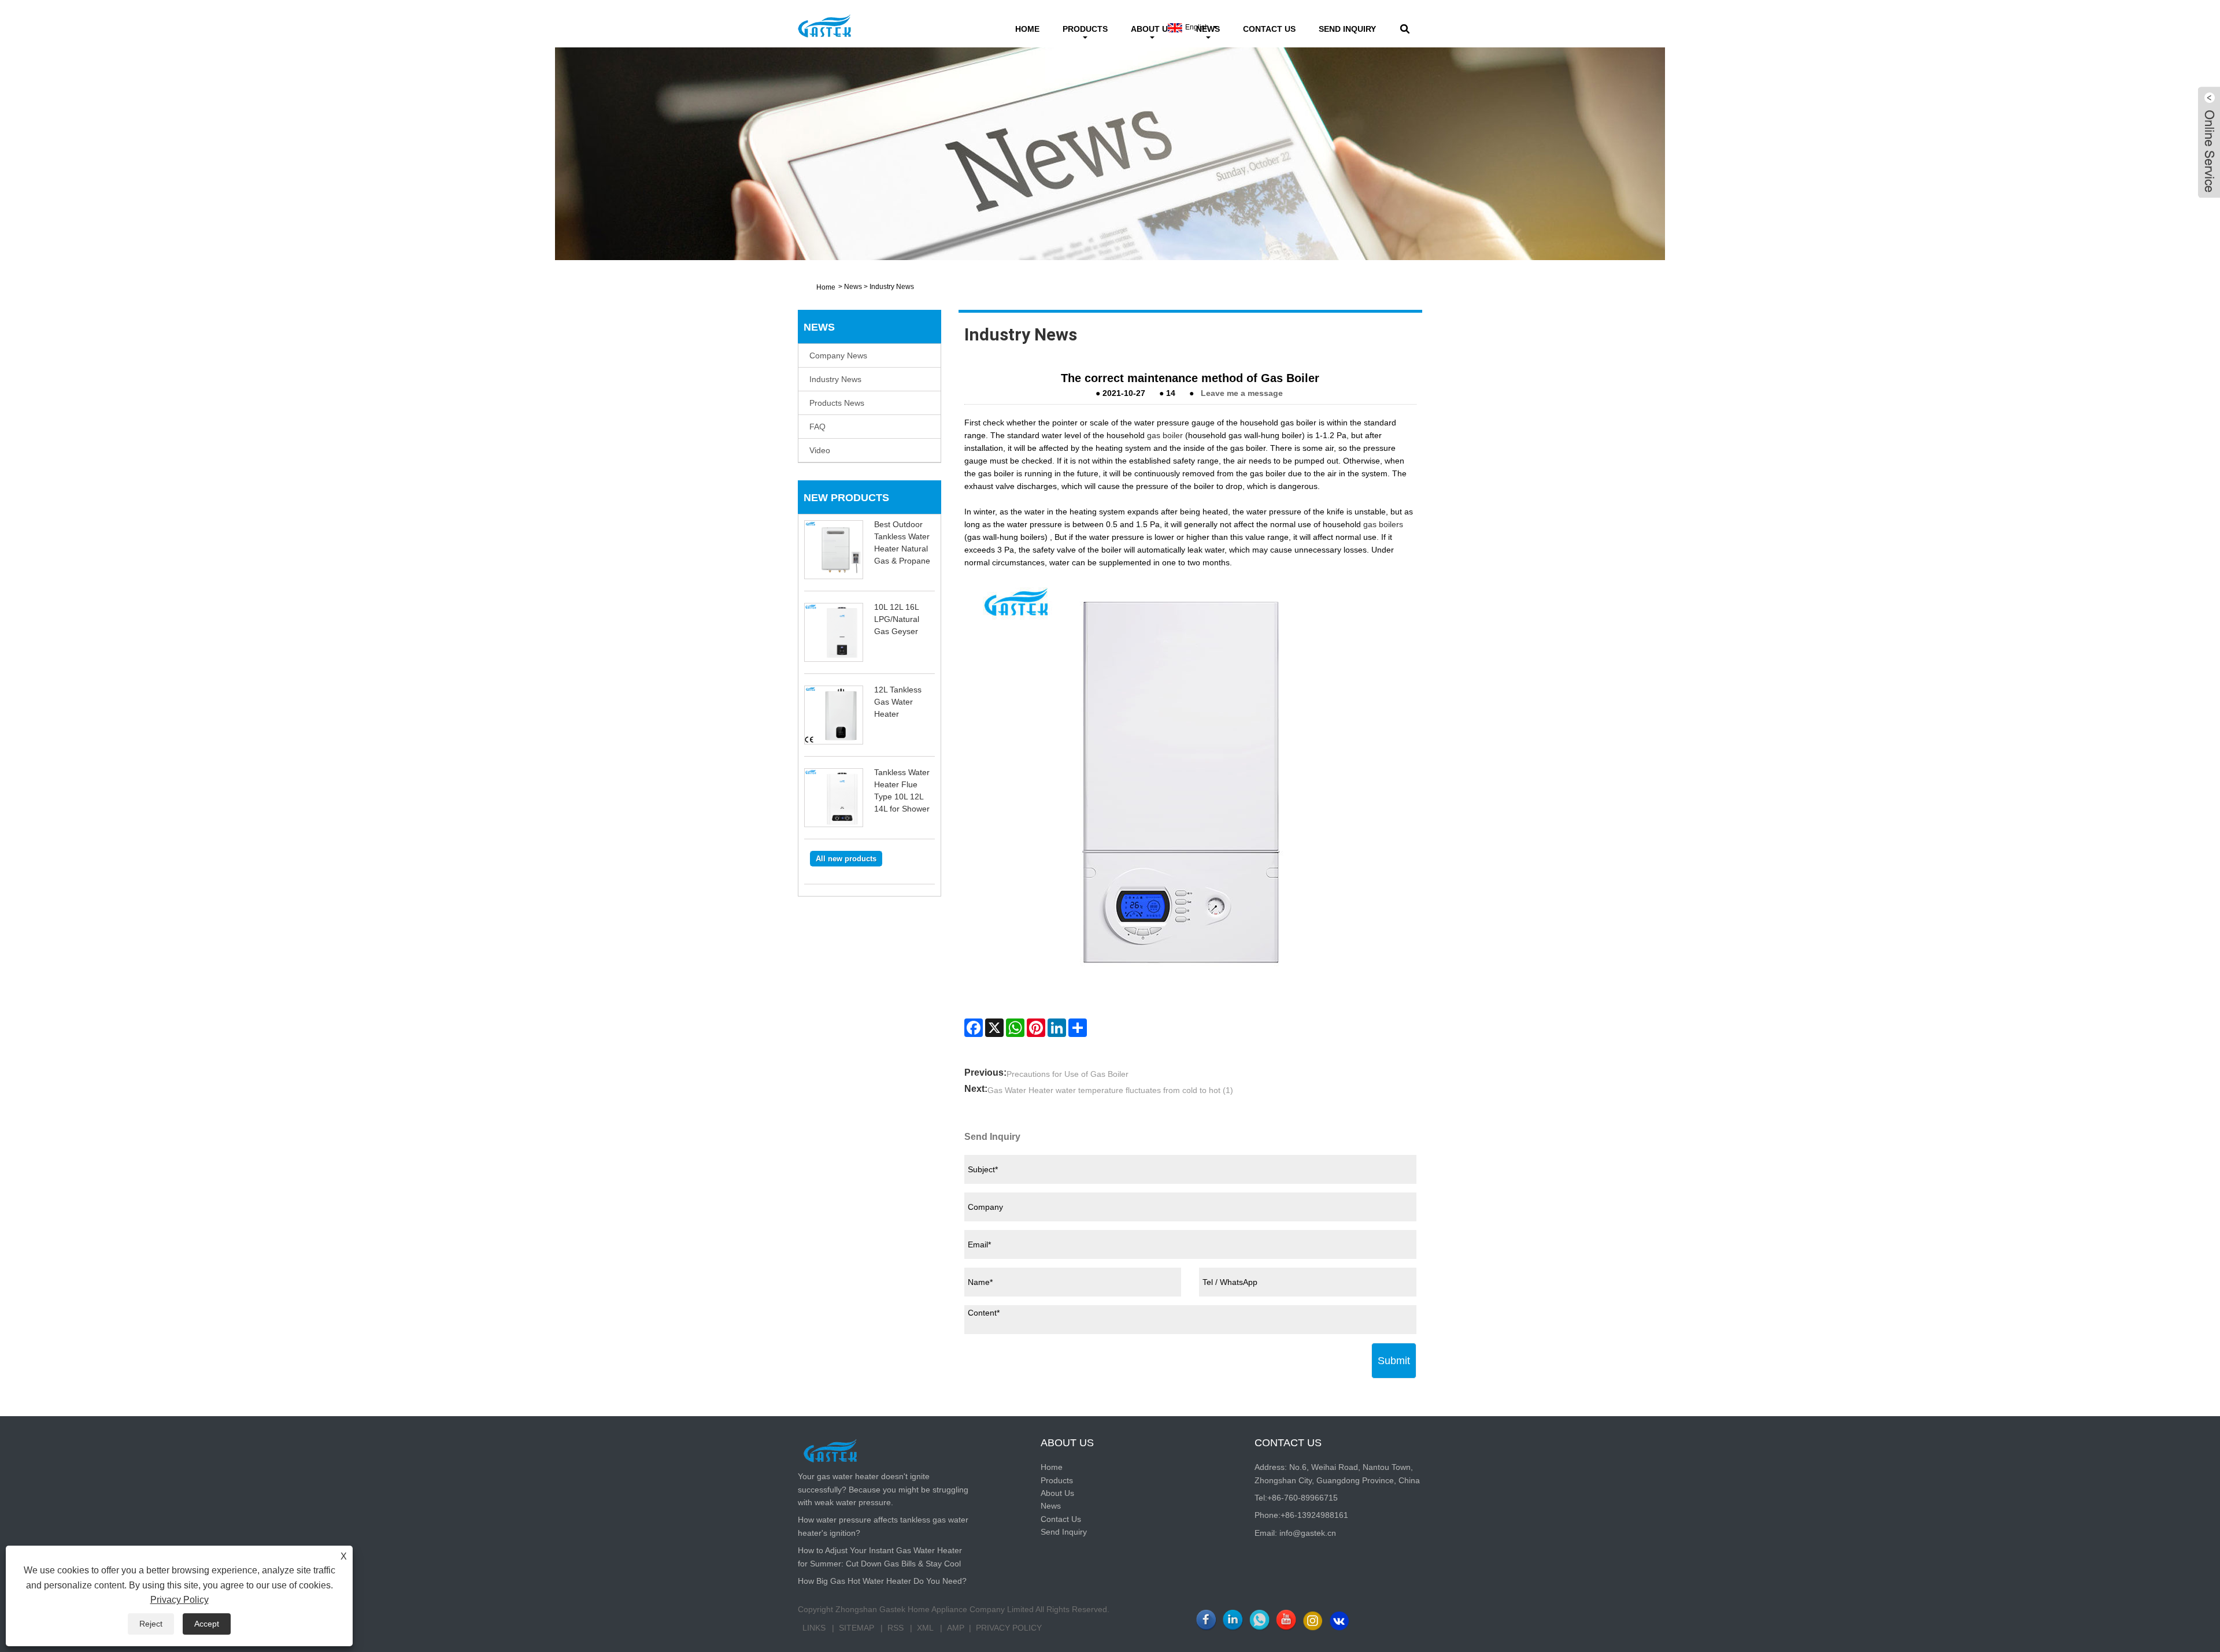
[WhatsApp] (1015, 1028)
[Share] (1078, 1028)
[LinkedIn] (1057, 1028)
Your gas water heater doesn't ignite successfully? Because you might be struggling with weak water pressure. (883, 1489)
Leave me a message (1242, 393)
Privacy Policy (1009, 1628)
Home (1027, 29)
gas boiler (1165, 435)
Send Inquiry (1347, 29)
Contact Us (1269, 29)
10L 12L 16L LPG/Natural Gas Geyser (897, 619)
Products (1085, 29)
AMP (956, 1628)
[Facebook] (974, 1028)
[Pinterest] (1036, 1028)
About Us (1152, 29)
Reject (151, 1624)
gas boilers (1383, 524)
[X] (994, 1028)
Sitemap (856, 1628)
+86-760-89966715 (1303, 1498)
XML (925, 1628)
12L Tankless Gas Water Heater (898, 702)
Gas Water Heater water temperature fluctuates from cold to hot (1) (1110, 1090)
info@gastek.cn (1308, 1533)
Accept (207, 1624)
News (853, 287)
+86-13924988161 (1314, 1515)
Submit (1394, 1361)
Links (814, 1628)
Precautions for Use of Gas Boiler (1068, 1074)
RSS (896, 1628)
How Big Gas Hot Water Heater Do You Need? (882, 1581)
